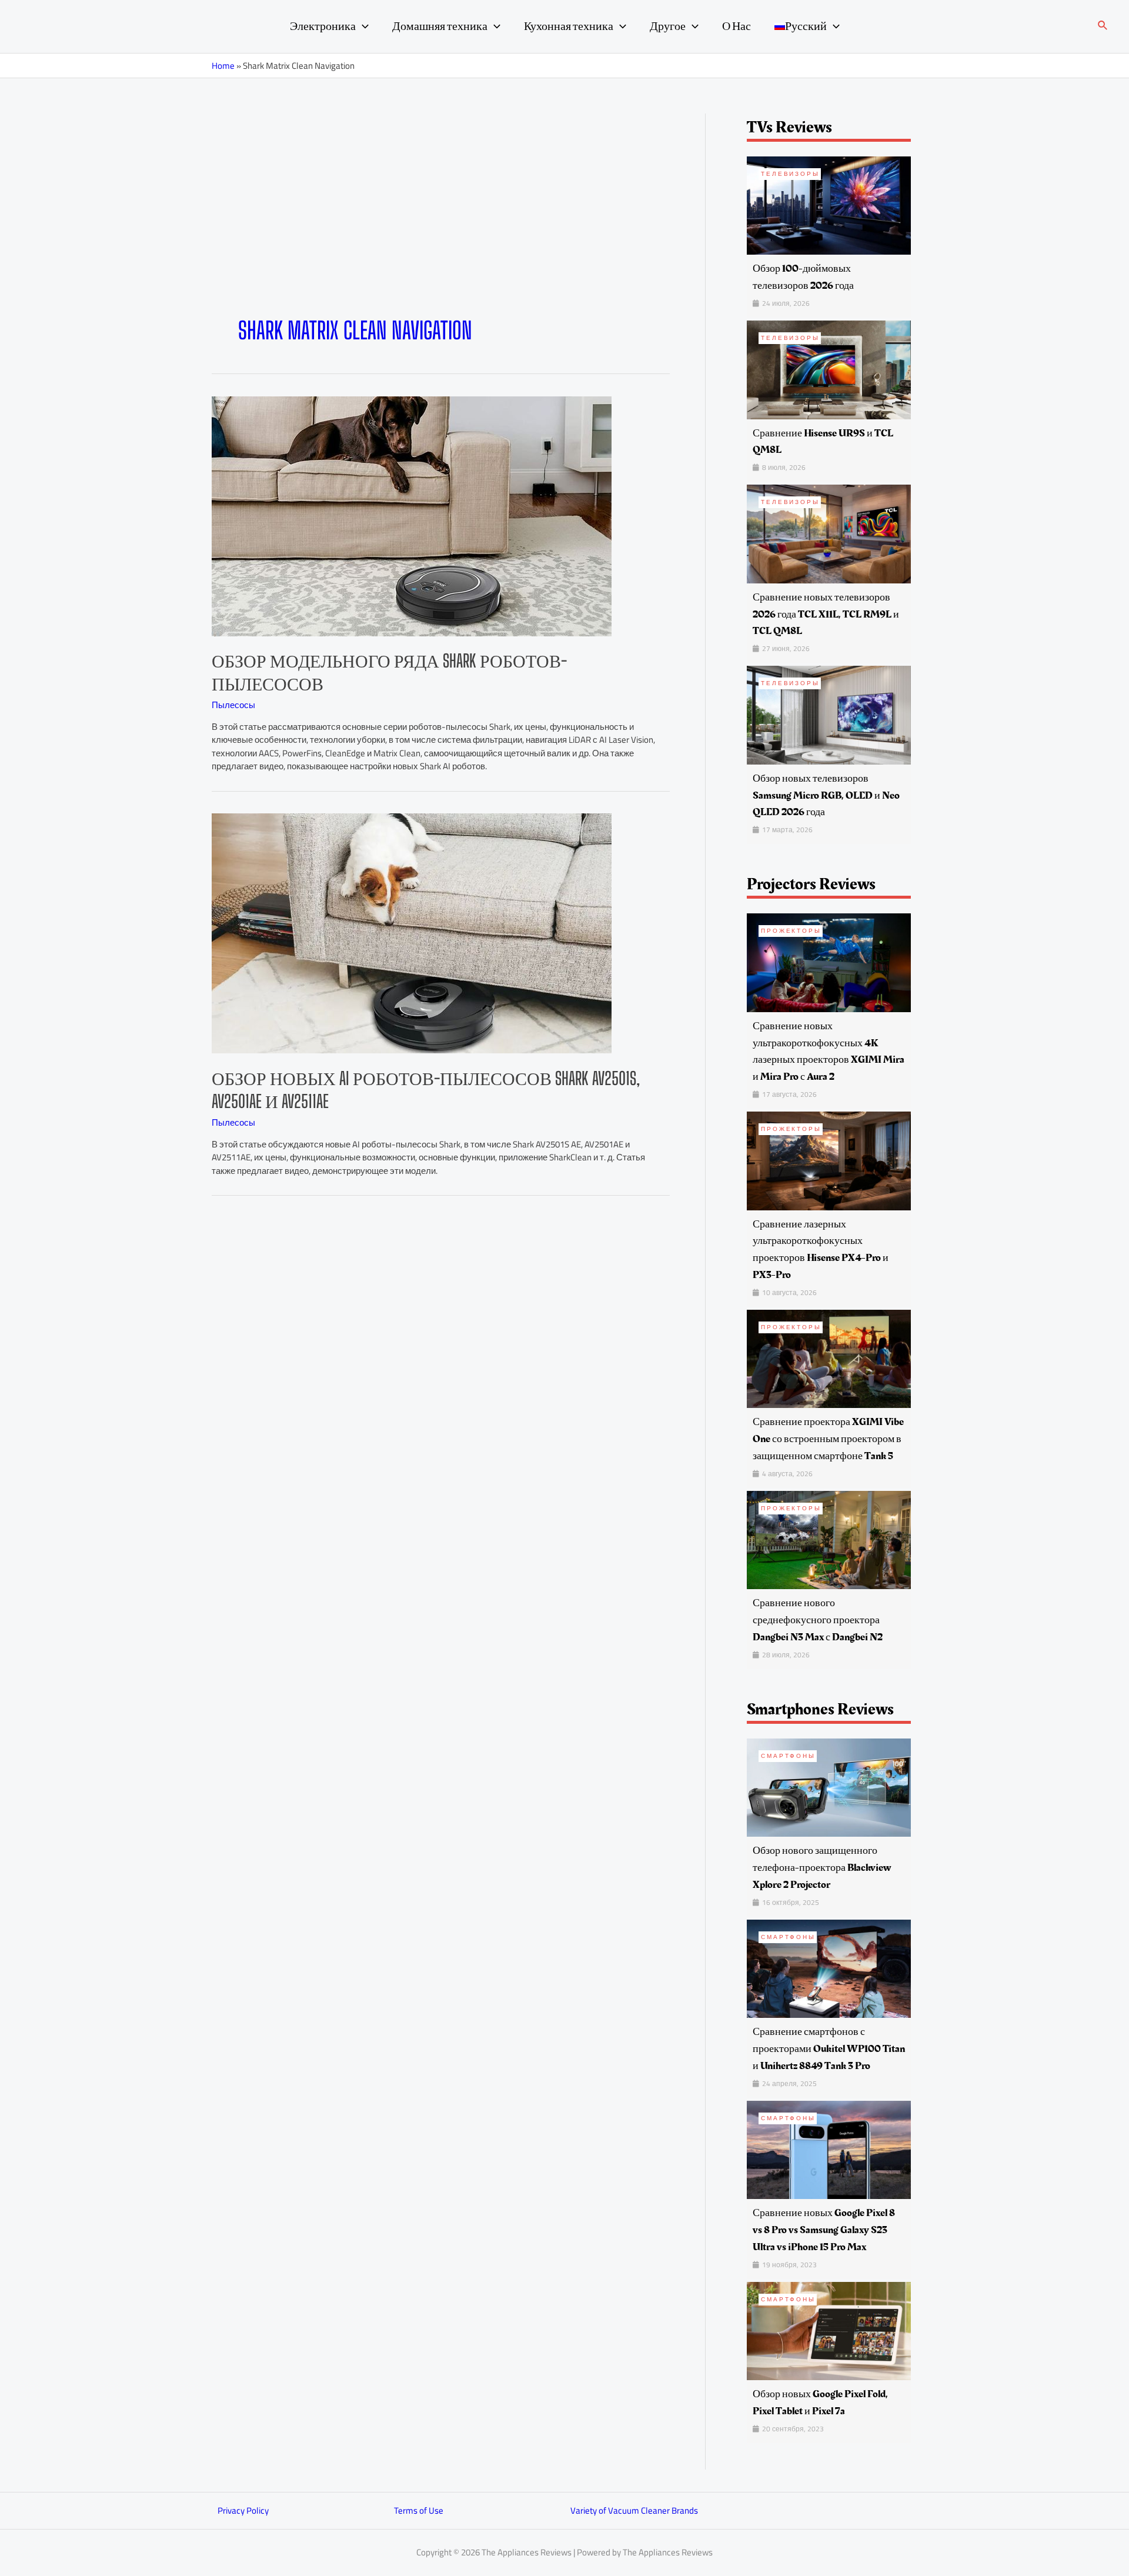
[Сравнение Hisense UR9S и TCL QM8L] (829, 369)
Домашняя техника (440, 26)
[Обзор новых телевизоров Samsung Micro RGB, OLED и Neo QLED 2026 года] (829, 714)
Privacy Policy (243, 2510)
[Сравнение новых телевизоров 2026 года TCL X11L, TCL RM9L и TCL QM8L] (829, 533)
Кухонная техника (569, 26)
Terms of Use (419, 2510)
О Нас (736, 26)
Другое (668, 26)
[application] (362, 26)
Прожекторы (791, 931)
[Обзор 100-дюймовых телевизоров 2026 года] (829, 204)
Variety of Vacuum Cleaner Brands (634, 2510)
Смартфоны (788, 1756)
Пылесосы (233, 705)
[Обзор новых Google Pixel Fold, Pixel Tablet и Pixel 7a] (829, 2330)
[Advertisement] (441, 228)
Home (223, 66)
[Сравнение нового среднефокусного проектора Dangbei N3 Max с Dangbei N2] (829, 1539)
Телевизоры (790, 174)
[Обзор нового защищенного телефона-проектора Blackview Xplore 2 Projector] (829, 1786)
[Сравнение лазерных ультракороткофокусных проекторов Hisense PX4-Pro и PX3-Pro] (829, 1160)
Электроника (323, 26)
